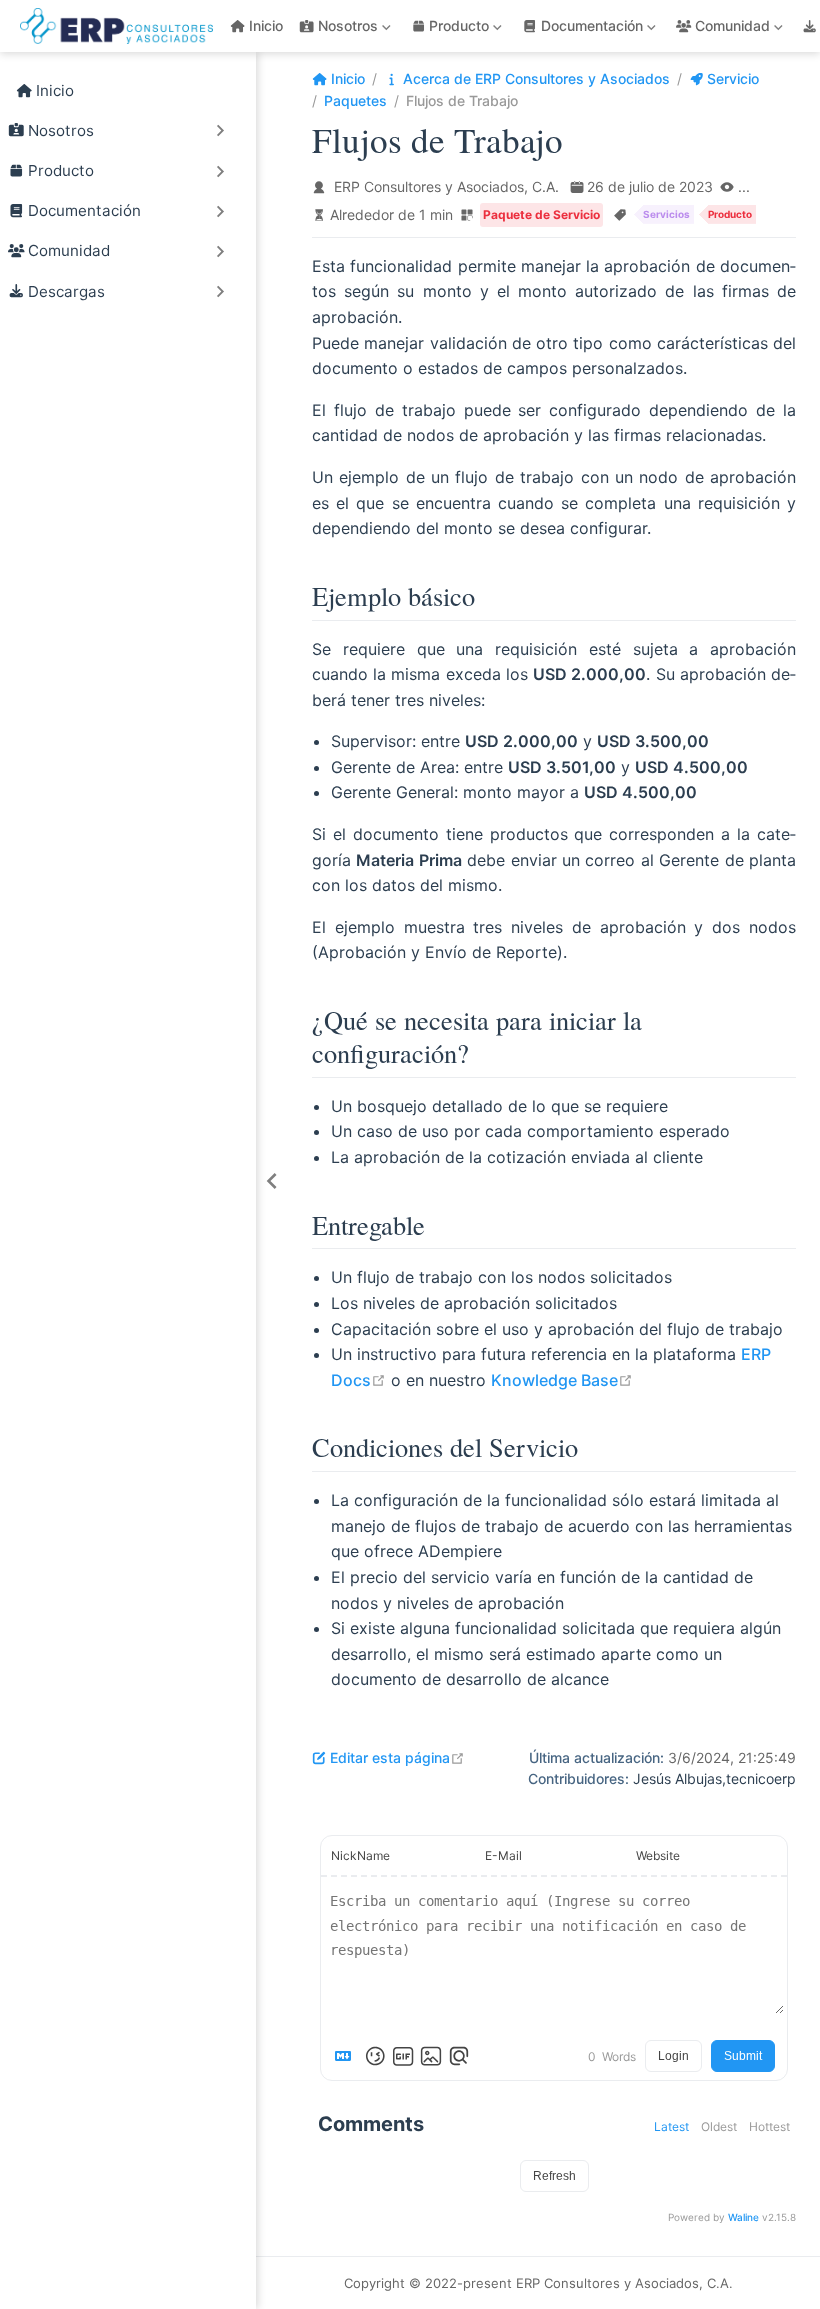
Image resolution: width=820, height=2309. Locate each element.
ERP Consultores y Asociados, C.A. (446, 186)
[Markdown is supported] (347, 2056)
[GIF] (403, 2056)
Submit (743, 2056)
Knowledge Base (562, 1380)
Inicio (266, 25)
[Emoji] (375, 2056)
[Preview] (459, 2056)
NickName (360, 1855)
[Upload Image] (431, 2056)
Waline (743, 2217)
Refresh (554, 2176)
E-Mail (503, 1855)
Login (673, 2056)
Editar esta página (397, 1757)
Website (658, 1855)
